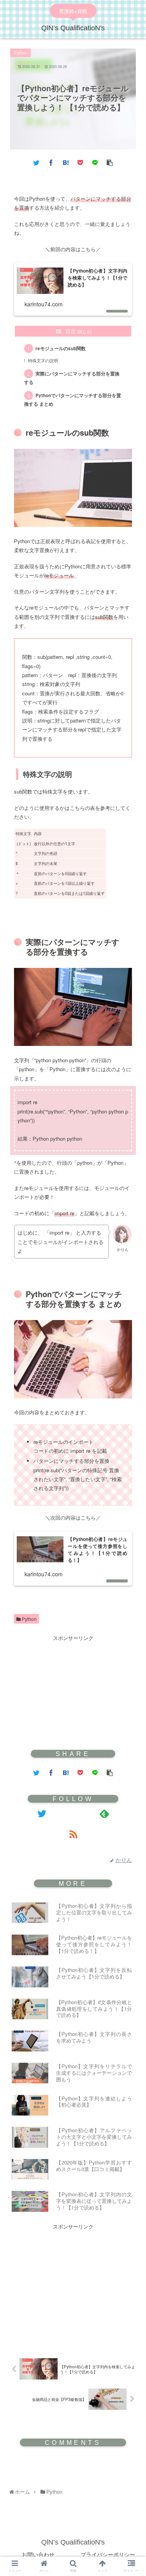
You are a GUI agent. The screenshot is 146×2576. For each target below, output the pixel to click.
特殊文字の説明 (43, 360)
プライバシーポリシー (108, 2554)
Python (29, 1619)
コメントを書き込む (73, 2464)
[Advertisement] (73, 1691)
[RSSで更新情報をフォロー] (73, 1834)
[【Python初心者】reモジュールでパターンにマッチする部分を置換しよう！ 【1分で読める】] (66, 162)
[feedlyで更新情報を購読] (105, 1813)
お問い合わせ (38, 2554)
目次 (70, 331)
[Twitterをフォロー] (42, 1813)
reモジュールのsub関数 (61, 348)
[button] (132, 1319)
